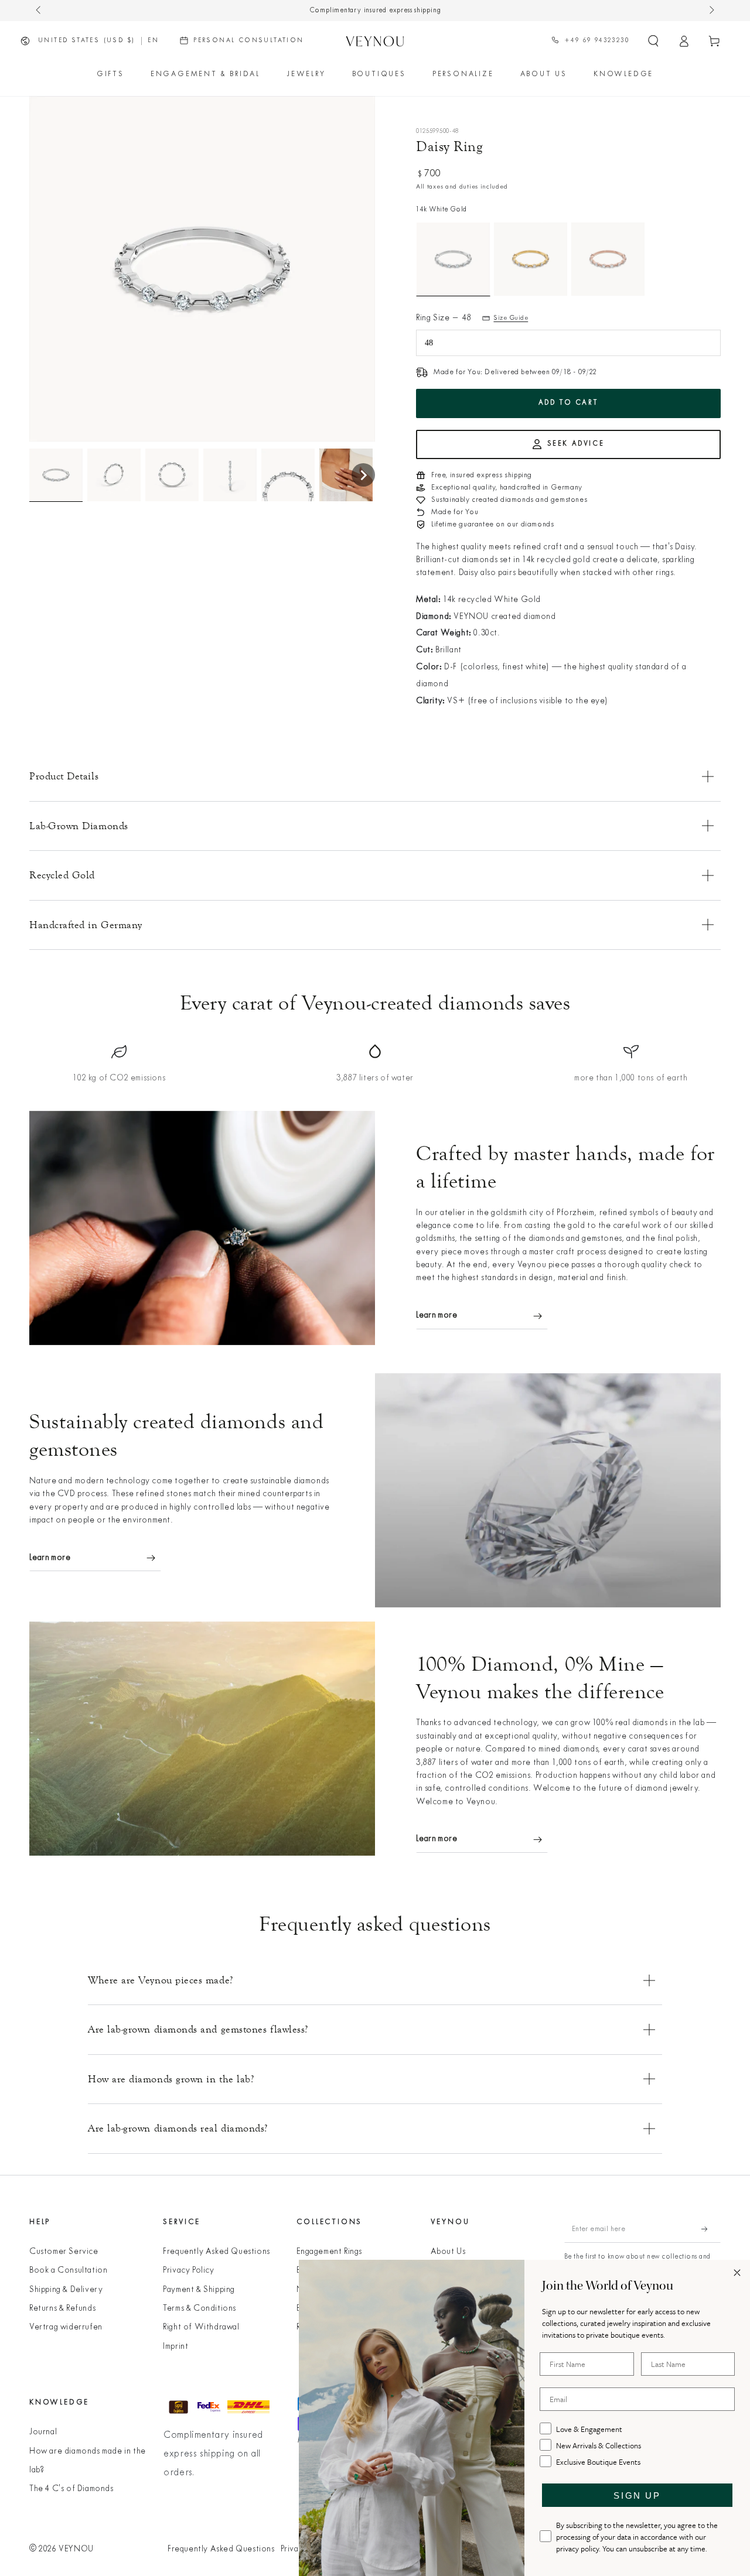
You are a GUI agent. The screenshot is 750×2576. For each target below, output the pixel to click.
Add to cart (569, 403)
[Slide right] (711, 11)
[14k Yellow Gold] (531, 259)
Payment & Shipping (199, 2290)
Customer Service (64, 2252)
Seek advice (576, 444)
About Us (448, 2252)
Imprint (175, 2347)
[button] (653, 41)
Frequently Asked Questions (217, 2252)
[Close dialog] (737, 2273)
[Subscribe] (711, 2229)
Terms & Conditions (200, 2309)
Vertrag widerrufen (66, 2327)
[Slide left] (39, 11)
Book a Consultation (68, 2271)
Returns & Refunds (62, 2309)
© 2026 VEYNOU (62, 2549)
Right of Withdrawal (201, 2327)
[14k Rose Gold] (608, 259)
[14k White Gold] (453, 259)
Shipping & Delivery (66, 2290)
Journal (43, 2432)
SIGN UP (637, 2495)
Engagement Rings (329, 2252)
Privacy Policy (188, 2271)
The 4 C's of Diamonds (71, 2489)
